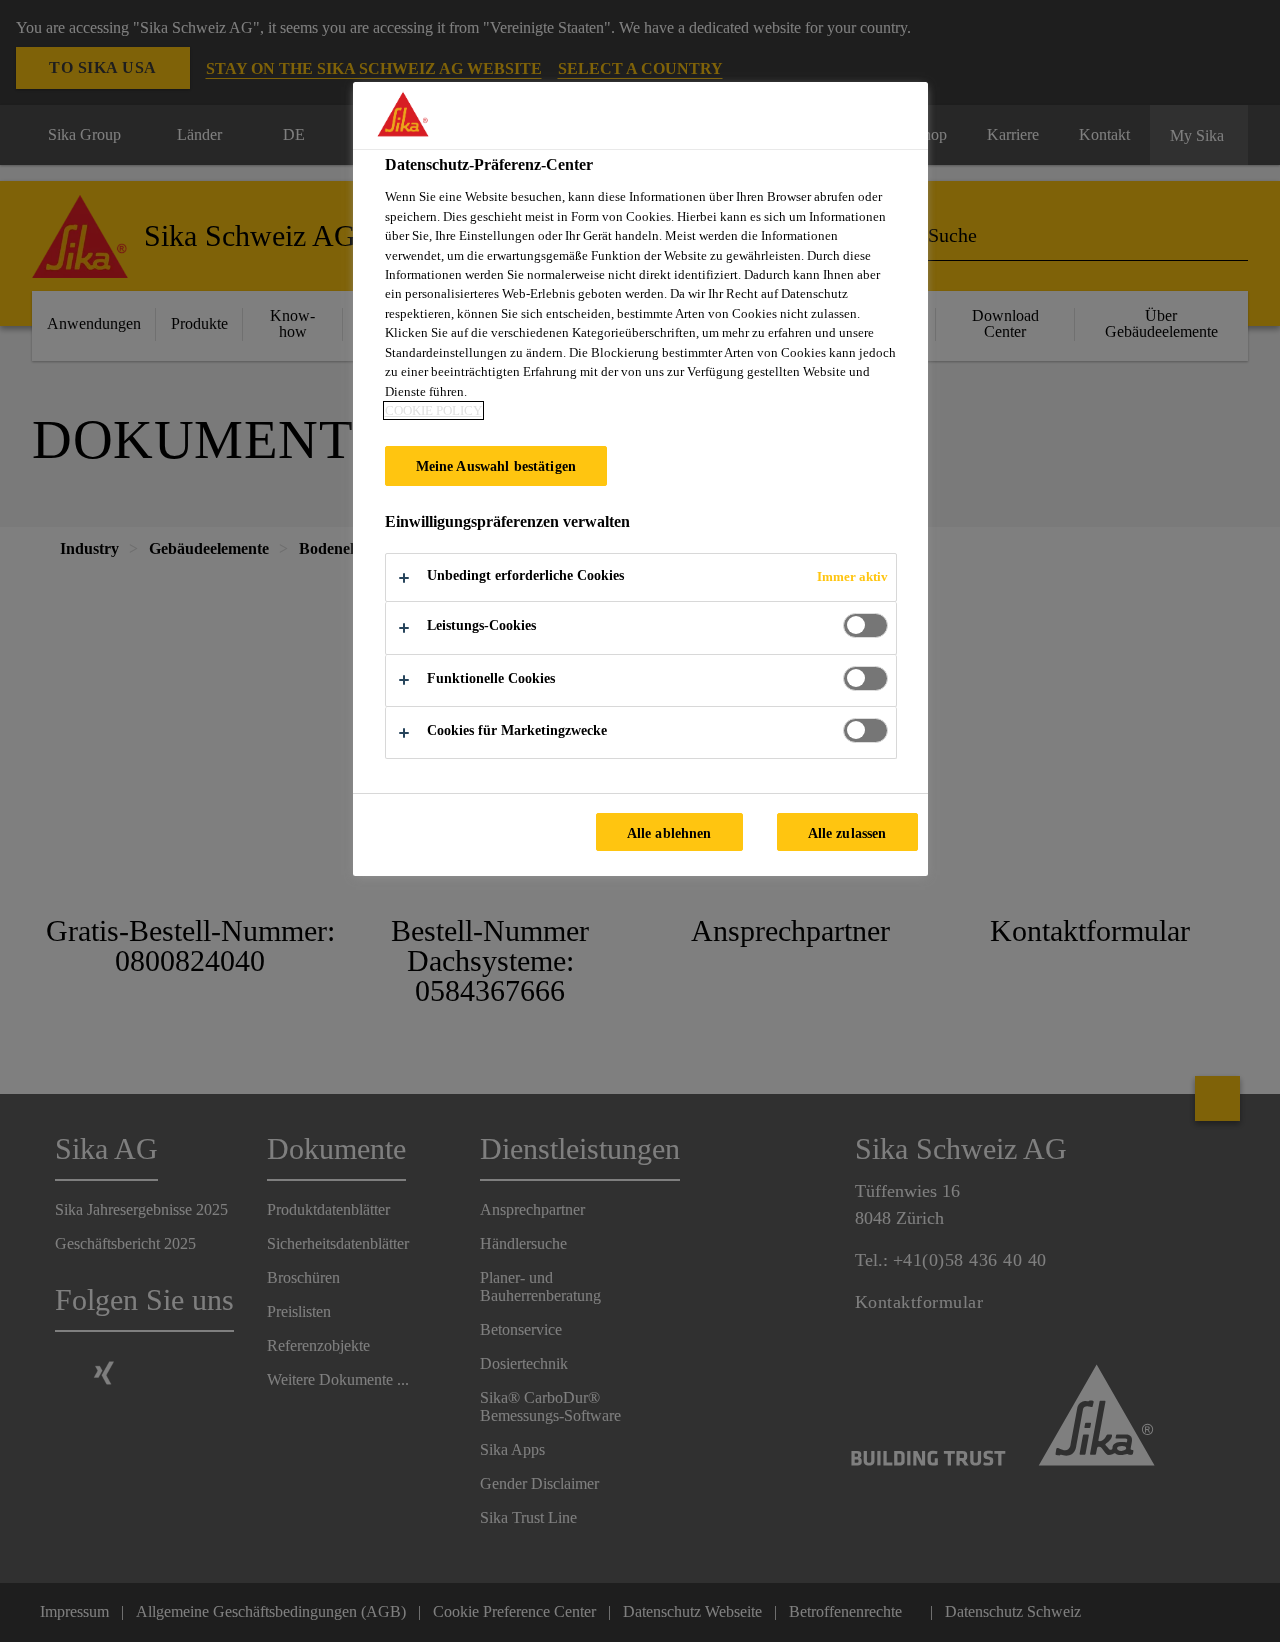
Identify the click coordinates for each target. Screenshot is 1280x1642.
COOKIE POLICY (433, 410)
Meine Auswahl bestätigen (496, 466)
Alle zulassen (847, 833)
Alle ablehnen (669, 833)
